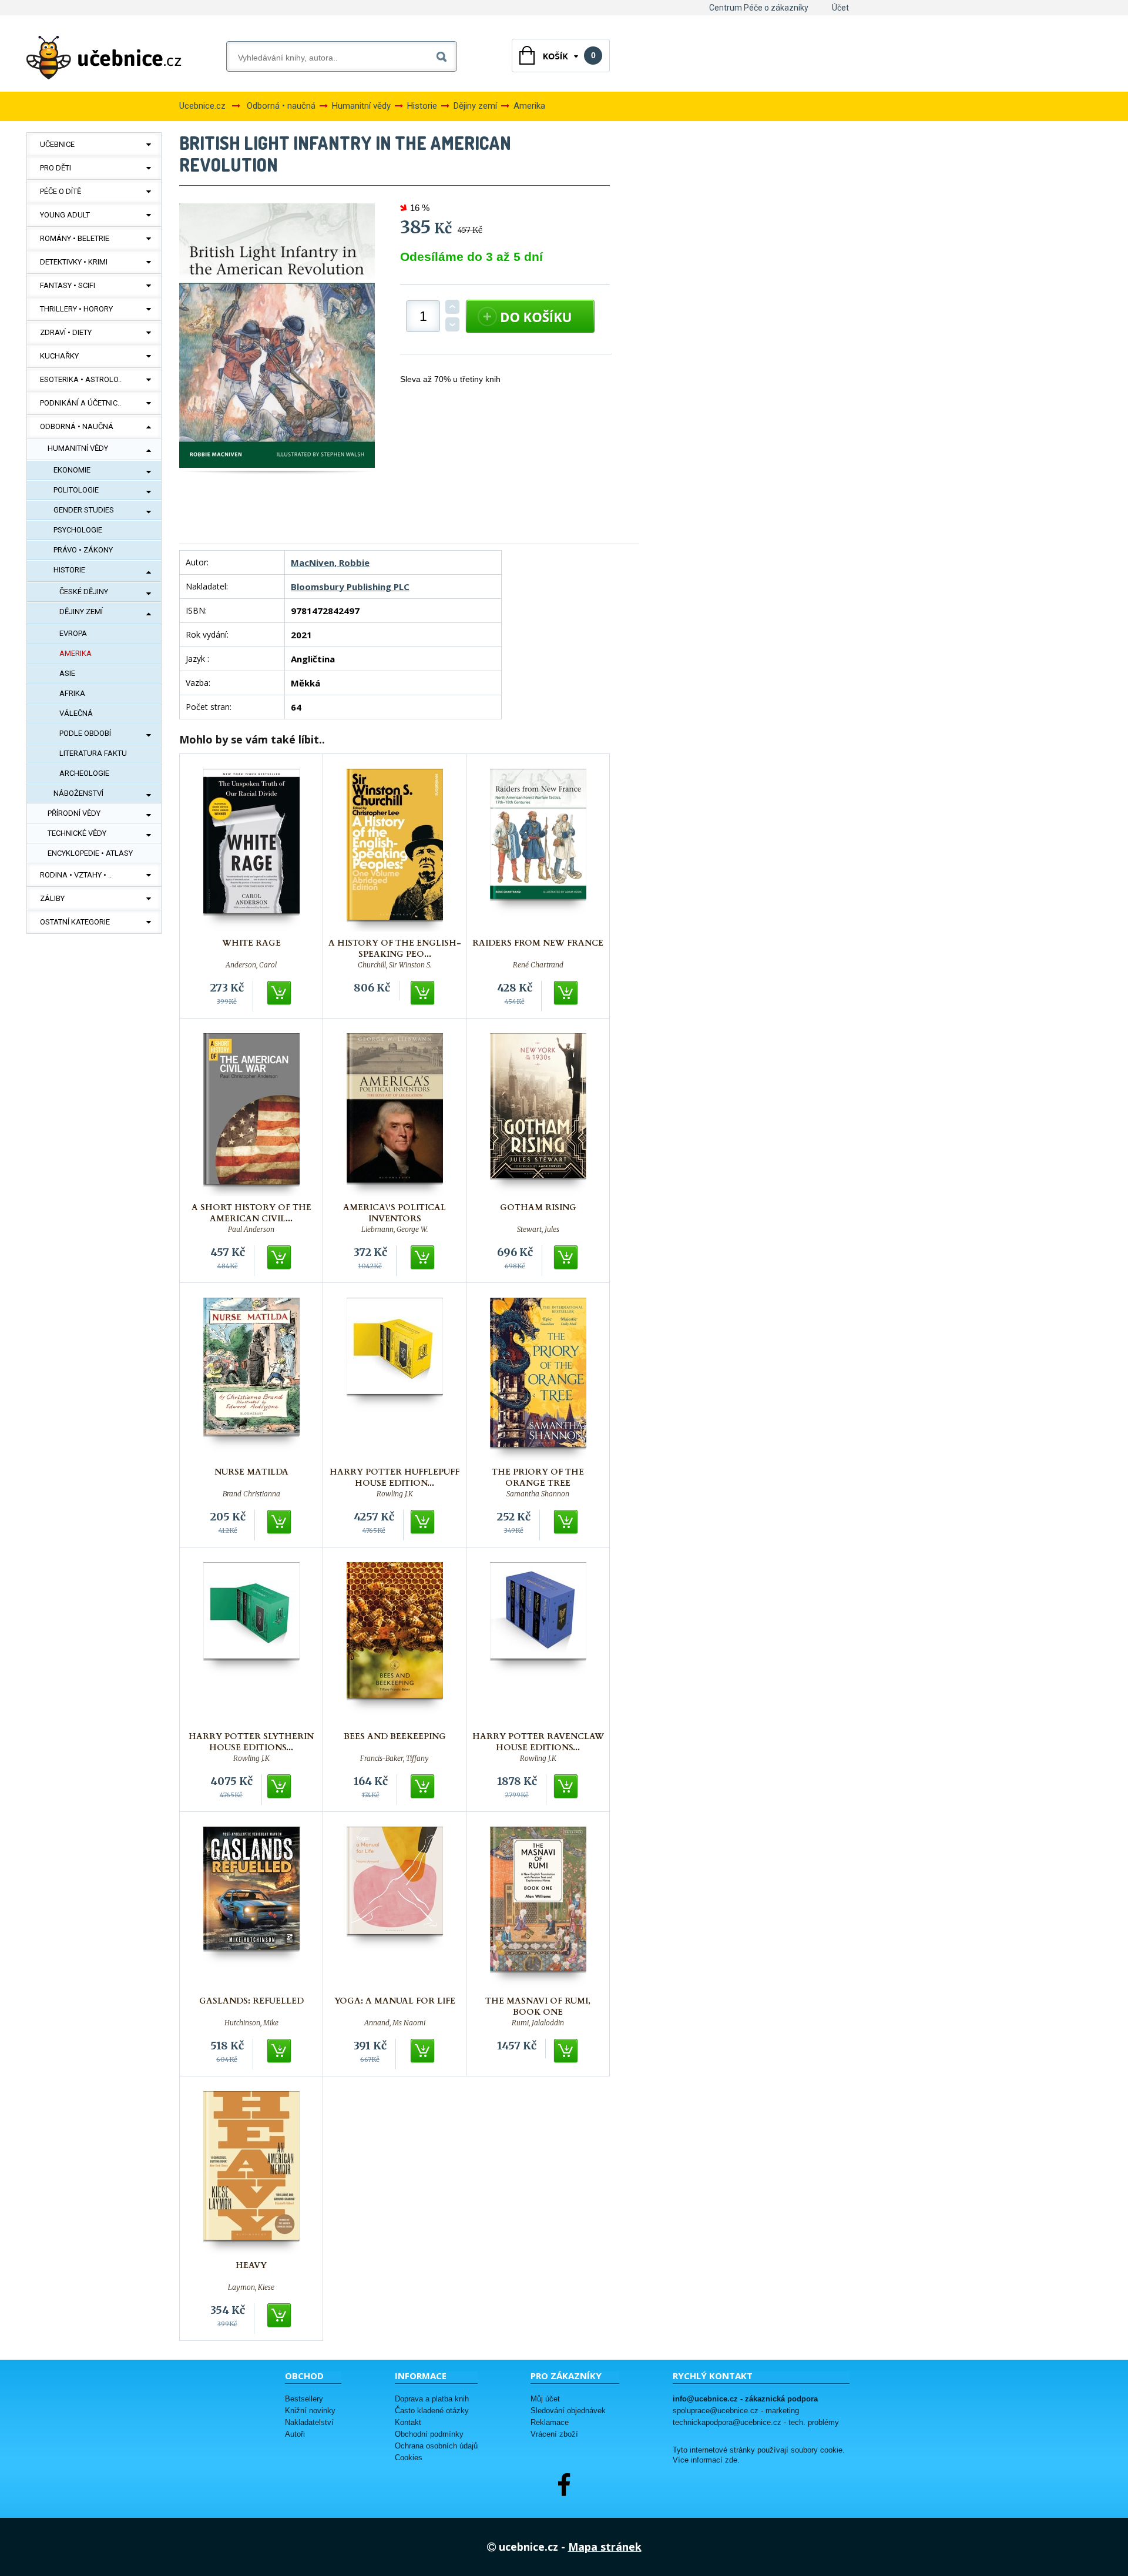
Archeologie (84, 773)
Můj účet (545, 2399)
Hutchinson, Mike (251, 2023)
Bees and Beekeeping (395, 1736)
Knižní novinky (310, 2411)
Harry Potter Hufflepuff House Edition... (395, 1478)
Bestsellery (304, 2399)
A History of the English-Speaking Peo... (395, 949)
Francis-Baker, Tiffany (395, 1758)
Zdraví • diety (66, 332)
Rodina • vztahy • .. (76, 875)
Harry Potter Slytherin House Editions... (251, 1742)
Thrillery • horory (76, 309)
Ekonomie (72, 470)
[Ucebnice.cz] (104, 58)
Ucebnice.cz (202, 106)
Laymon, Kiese (251, 2287)
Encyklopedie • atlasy (90, 853)
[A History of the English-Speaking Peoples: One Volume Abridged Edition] (395, 850)
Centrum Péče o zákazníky (759, 8)
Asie (67, 673)
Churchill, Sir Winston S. (395, 965)
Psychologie (78, 530)
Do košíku (280, 993)
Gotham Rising (538, 1207)
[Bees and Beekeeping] (395, 1644)
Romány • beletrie (75, 238)
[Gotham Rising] (538, 1115)
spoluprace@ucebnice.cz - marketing (736, 2411)
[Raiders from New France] (538, 850)
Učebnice (57, 144)
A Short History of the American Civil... (251, 1213)
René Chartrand (538, 965)
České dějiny (84, 592)
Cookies (409, 2458)
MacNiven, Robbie (330, 562)
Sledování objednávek (568, 2411)
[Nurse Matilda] (251, 1379)
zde (731, 2460)
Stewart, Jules (538, 1230)
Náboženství (78, 793)
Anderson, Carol (251, 965)
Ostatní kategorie (75, 922)
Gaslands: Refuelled (251, 2001)
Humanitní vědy (78, 448)
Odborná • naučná (77, 426)
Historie (69, 570)
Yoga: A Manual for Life (395, 2001)
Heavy (251, 2265)
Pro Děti (56, 168)
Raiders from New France (538, 943)
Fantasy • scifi (68, 285)
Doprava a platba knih (432, 2399)
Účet (840, 8)
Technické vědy (77, 833)
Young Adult (65, 215)
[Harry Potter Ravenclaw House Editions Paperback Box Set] (538, 1644)
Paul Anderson (251, 1230)
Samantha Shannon (538, 1494)
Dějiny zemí (81, 612)
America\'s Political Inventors (395, 1213)
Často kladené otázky (432, 2411)
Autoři (295, 2434)
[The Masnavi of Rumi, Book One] (538, 1908)
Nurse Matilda (251, 1472)
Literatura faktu (93, 753)
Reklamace (550, 2422)
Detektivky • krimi (74, 262)
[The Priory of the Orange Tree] (538, 1379)
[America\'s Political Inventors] (395, 1115)
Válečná (76, 713)
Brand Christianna (251, 1494)
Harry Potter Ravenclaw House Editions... (538, 1742)
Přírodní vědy (74, 813)
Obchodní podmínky (429, 2434)
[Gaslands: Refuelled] (251, 1908)
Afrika (72, 693)
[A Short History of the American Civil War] (251, 1115)
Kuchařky (59, 356)
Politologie (76, 490)
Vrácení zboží (554, 2434)
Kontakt (408, 2422)
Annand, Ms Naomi (395, 2023)
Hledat (444, 54)
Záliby (52, 898)
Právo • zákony (83, 550)
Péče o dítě (61, 191)
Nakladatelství (309, 2422)
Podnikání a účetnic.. (80, 403)
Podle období (85, 733)
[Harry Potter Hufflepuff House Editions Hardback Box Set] (395, 1379)
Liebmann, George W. (395, 1230)
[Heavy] (251, 2173)
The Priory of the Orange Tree (538, 1478)
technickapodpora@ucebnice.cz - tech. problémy (756, 2422)
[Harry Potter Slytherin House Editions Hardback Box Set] (251, 1644)
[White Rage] (251, 850)
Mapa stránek (605, 2547)
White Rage (251, 943)
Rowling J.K (395, 1494)
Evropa (73, 633)
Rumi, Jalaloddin (538, 2023)
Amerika (75, 653)
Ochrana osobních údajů (436, 2446)
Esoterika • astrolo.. (81, 379)
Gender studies (84, 510)
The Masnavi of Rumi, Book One (538, 2006)
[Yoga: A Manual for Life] (395, 1908)
